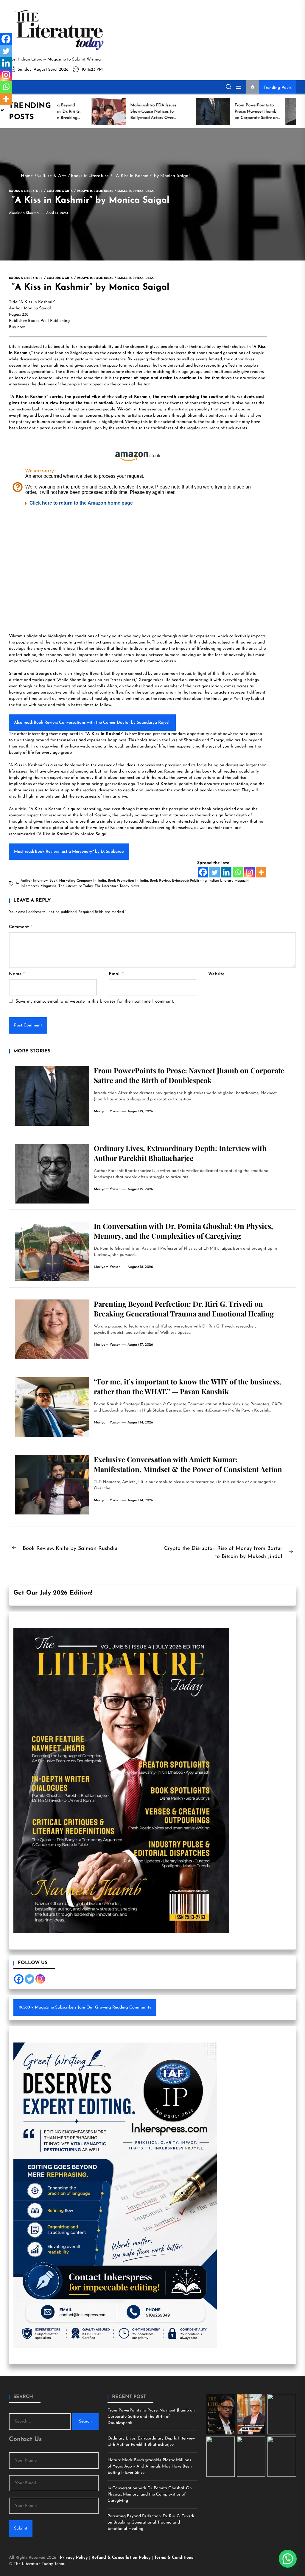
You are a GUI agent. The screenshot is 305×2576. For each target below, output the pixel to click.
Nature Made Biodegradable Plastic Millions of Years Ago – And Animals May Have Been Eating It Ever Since (150, 2466)
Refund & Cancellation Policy (122, 2558)
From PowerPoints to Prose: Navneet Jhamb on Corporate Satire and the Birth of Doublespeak (189, 1075)
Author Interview (34, 881)
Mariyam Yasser (107, 1111)
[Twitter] (215, 872)
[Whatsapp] (238, 872)
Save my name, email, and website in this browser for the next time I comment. (95, 1002)
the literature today (76, 886)
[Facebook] (203, 872)
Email (116, 974)
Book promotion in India (128, 881)
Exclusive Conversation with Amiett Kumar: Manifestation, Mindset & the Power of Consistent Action (188, 1464)
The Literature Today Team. (39, 2564)
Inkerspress (30, 886)
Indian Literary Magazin (229, 881)
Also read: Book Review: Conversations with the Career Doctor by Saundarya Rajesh (92, 723)
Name (17, 974)
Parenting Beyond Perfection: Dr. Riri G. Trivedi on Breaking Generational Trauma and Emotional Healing (184, 1309)
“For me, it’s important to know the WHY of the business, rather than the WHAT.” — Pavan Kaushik (187, 1386)
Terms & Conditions (174, 2558)
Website (216, 974)
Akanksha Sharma (24, 213)
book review (160, 881)
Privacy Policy (74, 2558)
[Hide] (2, 110)
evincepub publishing (189, 881)
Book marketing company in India (78, 881)
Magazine (49, 886)
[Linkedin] (226, 872)
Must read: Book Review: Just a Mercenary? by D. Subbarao (69, 852)
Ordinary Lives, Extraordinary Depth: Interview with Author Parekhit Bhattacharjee (180, 1153)
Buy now (17, 327)
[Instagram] (249, 872)
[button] (288, 2559)
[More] (261, 872)
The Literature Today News (117, 886)
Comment (20, 927)
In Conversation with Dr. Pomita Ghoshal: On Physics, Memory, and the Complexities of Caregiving (183, 1231)
